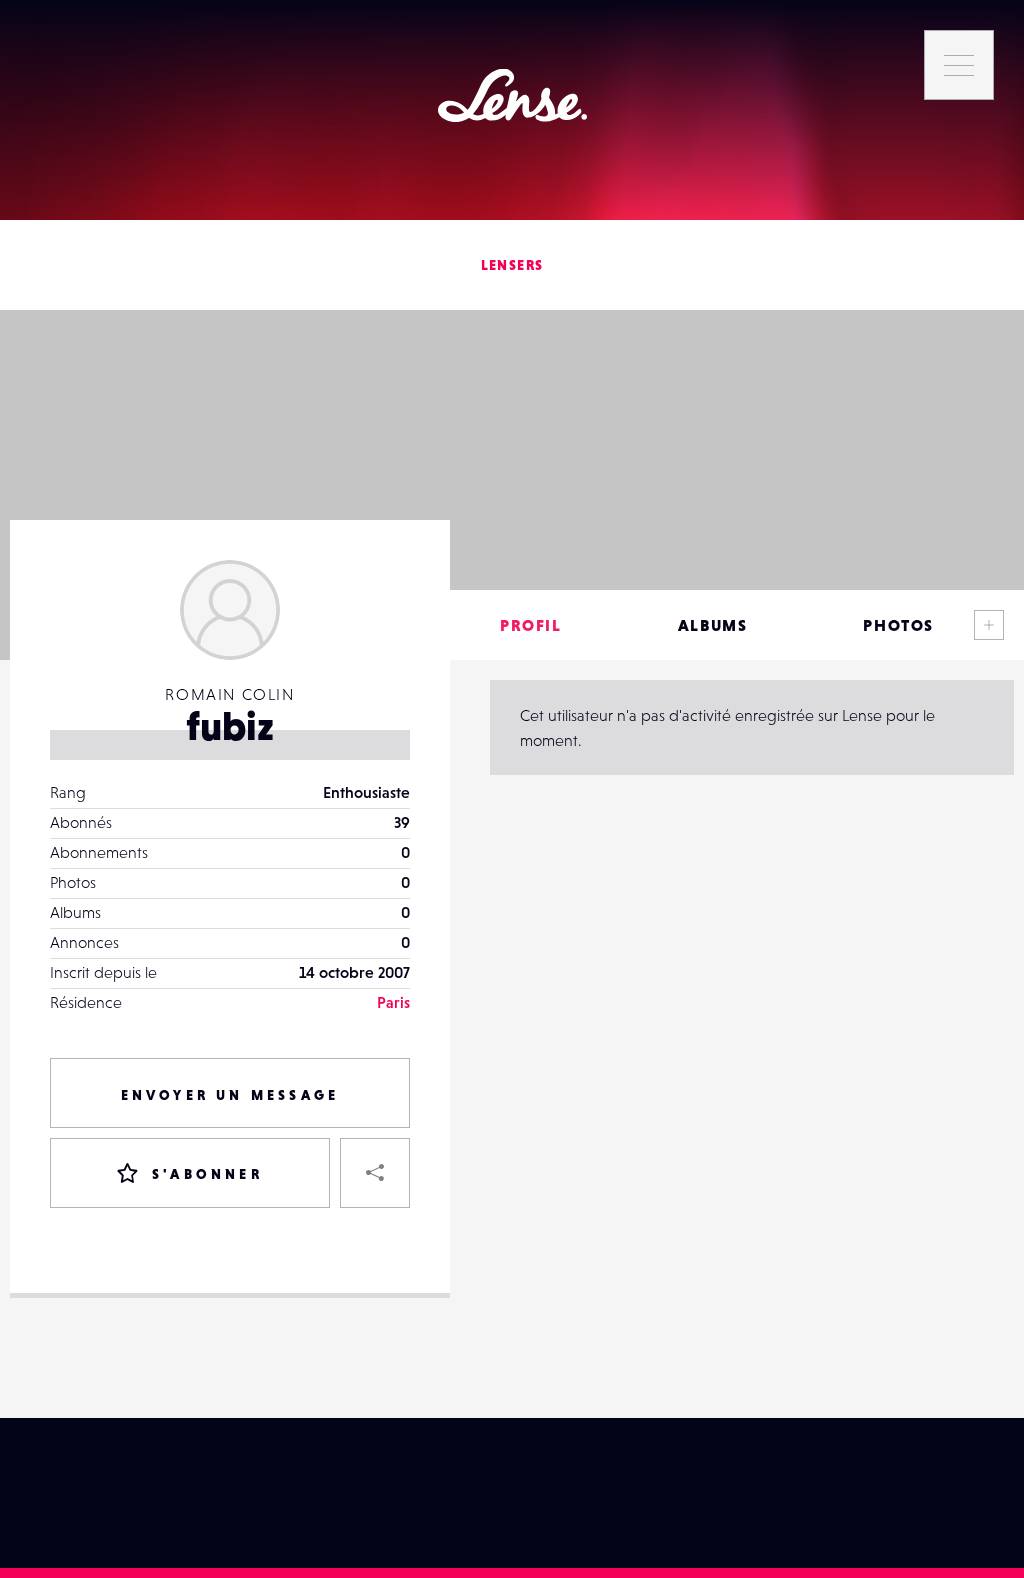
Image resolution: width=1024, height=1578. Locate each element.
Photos (898, 625)
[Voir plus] (989, 625)
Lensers (512, 265)
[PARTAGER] (375, 1173)
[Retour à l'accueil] (512, 95)
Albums (713, 625)
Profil (531, 625)
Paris (393, 1002)
